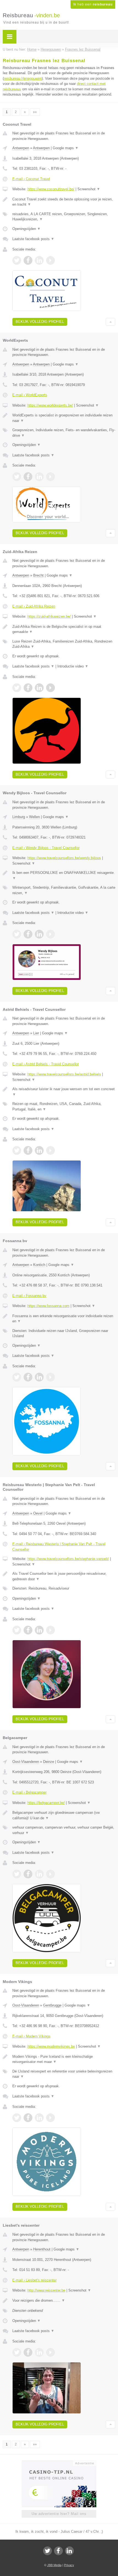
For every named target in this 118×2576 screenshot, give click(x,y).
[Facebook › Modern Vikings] (28, 2118)
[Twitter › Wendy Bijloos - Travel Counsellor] (17, 934)
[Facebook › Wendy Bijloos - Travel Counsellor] (28, 934)
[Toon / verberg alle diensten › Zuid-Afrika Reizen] (64, 644)
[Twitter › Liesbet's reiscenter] (17, 2352)
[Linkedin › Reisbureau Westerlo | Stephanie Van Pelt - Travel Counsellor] (39, 1630)
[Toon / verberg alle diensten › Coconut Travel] (64, 217)
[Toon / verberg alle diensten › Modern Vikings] (64, 2074)
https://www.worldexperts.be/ (50, 405)
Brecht (38, 575)
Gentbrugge (52, 2005)
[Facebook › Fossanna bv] (28, 1377)
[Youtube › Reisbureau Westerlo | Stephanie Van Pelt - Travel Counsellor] (50, 1630)
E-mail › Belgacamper (29, 1792)
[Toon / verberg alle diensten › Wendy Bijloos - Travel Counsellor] (64, 890)
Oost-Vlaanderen (26, 1762)
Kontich (39, 1265)
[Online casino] (59, 2463)
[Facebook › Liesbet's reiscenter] (28, 2352)
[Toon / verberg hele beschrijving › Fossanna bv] (64, 1319)
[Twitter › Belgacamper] (17, 1874)
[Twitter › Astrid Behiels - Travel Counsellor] (17, 1150)
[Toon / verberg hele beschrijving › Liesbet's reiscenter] (64, 2301)
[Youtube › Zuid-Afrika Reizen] (50, 688)
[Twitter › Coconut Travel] (17, 260)
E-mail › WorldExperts (30, 395)
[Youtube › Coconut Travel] (50, 260)
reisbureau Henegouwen (23, 78)
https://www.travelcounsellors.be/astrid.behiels (64, 1074)
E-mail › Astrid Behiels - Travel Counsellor (46, 1064)
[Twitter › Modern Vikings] (17, 2118)
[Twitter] (47, 2551)
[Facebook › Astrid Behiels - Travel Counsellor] (28, 1150)
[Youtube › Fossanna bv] (50, 1377)
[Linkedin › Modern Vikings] (39, 2118)
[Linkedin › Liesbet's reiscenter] (39, 2352)
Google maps (66, 148)
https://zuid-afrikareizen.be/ (49, 616)
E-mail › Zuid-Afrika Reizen (34, 606)
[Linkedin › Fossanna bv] (39, 1377)
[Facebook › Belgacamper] (28, 1874)
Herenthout (42, 2249)
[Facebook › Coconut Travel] (28, 260)
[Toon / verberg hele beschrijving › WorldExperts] (64, 418)
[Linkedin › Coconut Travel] (39, 260)
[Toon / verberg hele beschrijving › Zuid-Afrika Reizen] (64, 629)
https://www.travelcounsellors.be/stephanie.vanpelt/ (68, 1559)
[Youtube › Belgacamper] (50, 1874)
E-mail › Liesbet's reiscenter (34, 2280)
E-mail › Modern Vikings (31, 2036)
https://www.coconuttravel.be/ (51, 189)
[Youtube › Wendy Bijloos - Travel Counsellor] (50, 934)
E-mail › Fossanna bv (29, 1296)
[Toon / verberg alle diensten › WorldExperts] (64, 433)
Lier (36, 1033)
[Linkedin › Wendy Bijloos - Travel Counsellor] (39, 934)
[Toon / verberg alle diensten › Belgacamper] (64, 1830)
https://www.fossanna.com (48, 1306)
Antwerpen (21, 148)
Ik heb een (93, 4)
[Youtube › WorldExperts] (50, 477)
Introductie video (73, 666)
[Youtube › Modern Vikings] (50, 2118)
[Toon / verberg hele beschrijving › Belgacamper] (64, 1815)
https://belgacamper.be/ (46, 1803)
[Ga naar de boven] (110, 322)
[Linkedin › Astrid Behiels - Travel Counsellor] (39, 1150)
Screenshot (89, 189)
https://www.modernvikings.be (51, 2046)
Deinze (49, 1762)
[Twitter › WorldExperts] (17, 477)
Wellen (34, 817)
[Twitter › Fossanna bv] (17, 1377)
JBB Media (54, 2565)
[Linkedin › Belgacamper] (39, 1874)
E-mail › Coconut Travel (31, 179)
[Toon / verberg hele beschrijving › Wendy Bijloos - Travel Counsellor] (64, 875)
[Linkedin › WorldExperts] (39, 477)
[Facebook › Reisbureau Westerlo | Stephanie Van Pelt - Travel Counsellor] (28, 1630)
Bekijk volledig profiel (40, 322)
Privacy (69, 2565)
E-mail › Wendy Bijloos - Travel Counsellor (46, 848)
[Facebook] (58, 2551)
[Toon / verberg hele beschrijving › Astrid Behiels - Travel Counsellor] (64, 1092)
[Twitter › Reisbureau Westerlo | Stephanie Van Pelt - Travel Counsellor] (17, 1630)
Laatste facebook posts (33, 239)
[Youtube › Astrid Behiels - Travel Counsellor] (50, 1150)
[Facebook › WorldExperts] (28, 477)
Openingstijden (26, 229)
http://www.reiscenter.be (46, 2290)
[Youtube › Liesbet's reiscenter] (50, 2352)
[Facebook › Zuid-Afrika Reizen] (28, 688)
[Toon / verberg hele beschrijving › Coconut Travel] (64, 202)
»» (35, 112)
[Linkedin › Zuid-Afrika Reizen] (39, 688)
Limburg (19, 817)
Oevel (38, 1513)
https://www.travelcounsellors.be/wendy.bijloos (64, 858)
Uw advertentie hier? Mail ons (59, 2514)
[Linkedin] (69, 2551)
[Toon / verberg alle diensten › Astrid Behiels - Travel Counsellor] (64, 1106)
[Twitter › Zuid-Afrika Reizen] (17, 688)
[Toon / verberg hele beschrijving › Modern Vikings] (64, 2059)
